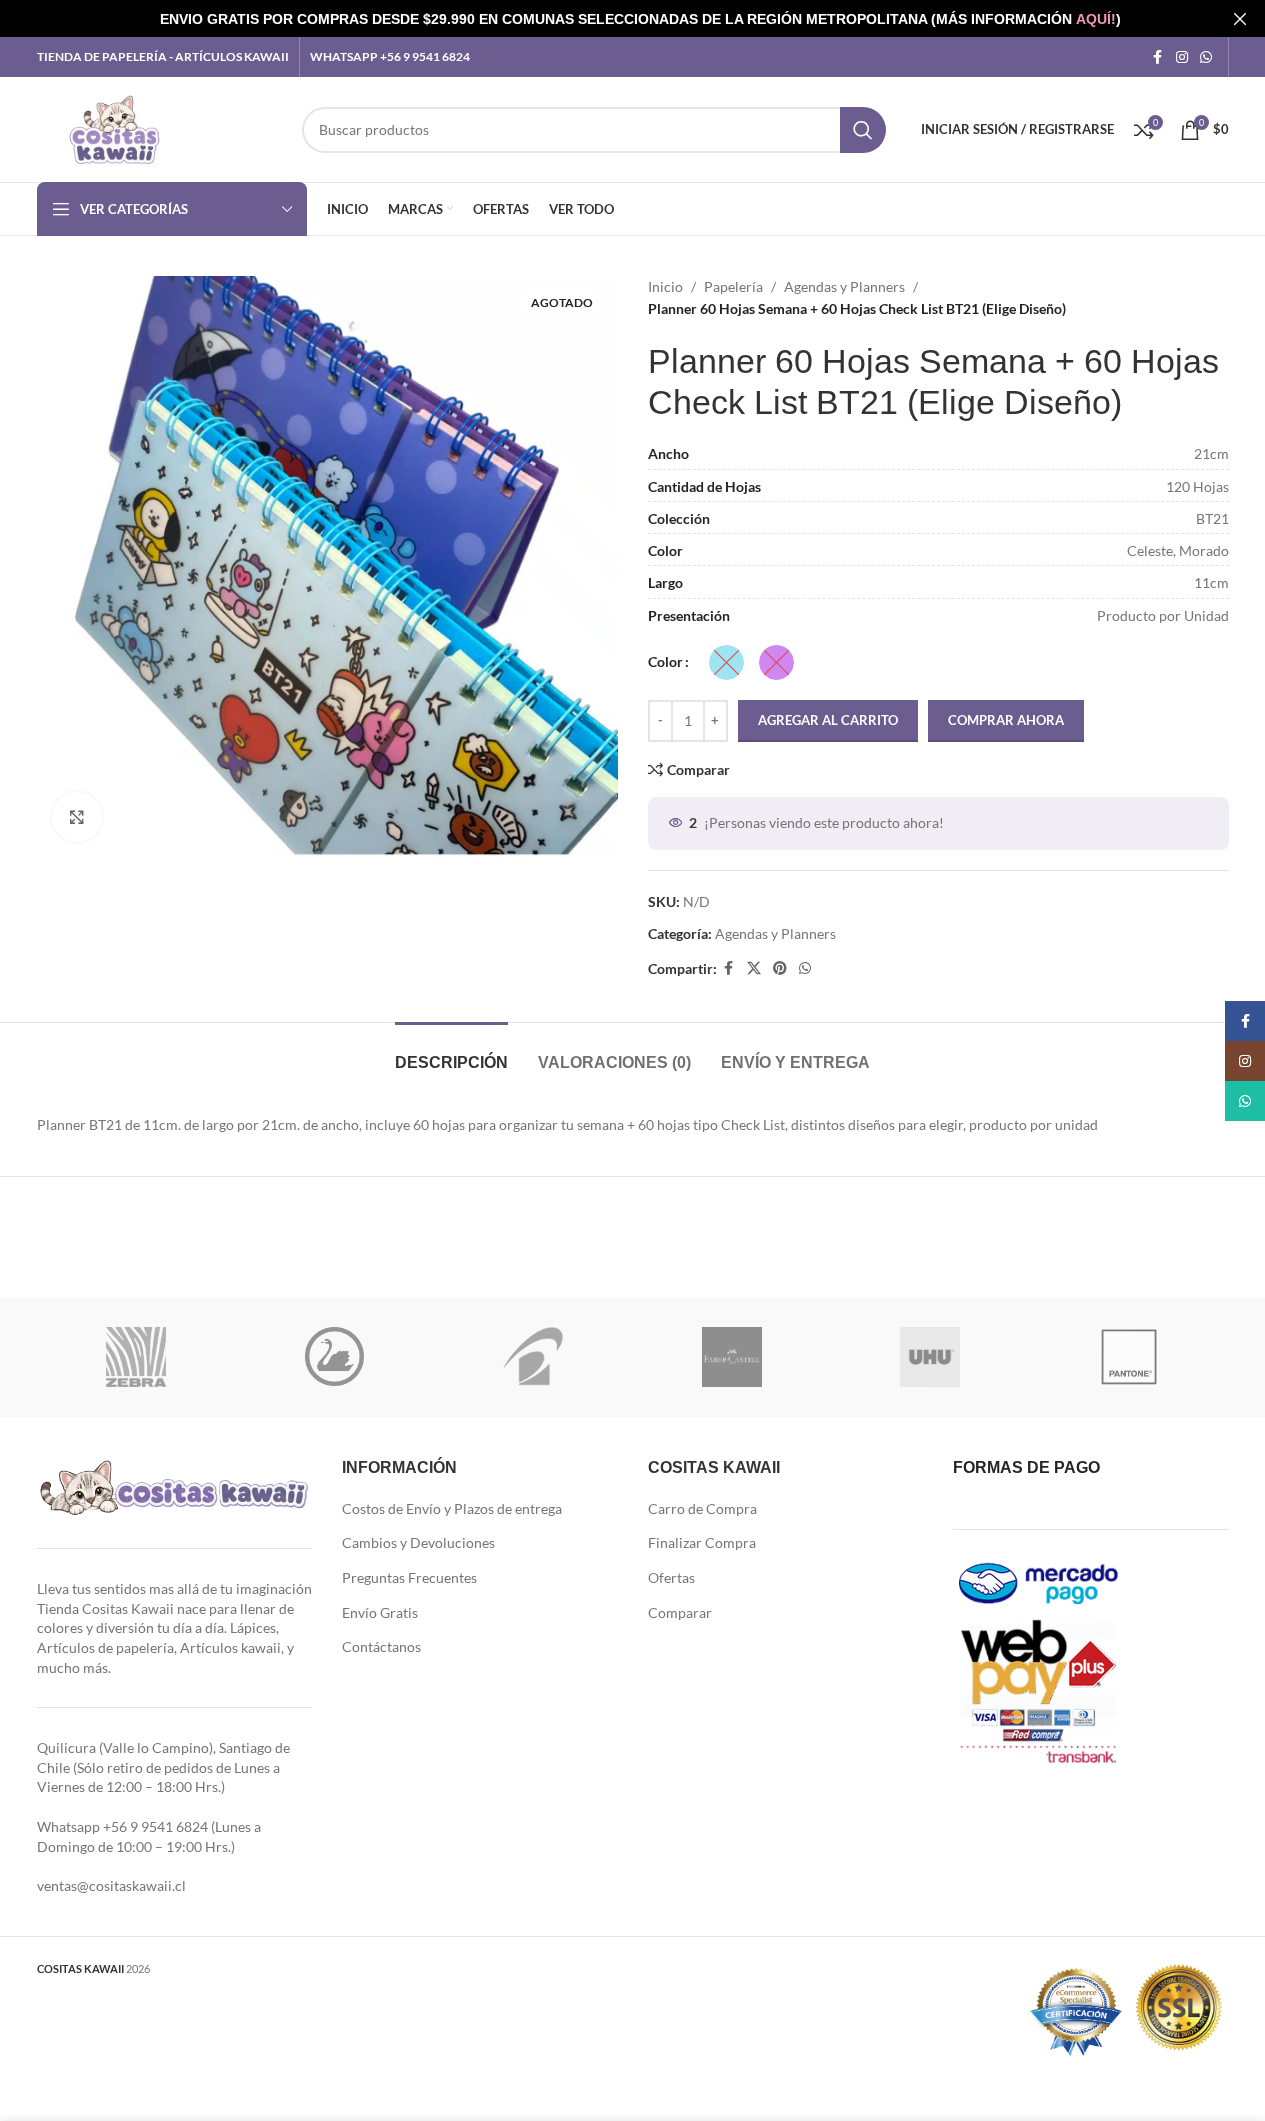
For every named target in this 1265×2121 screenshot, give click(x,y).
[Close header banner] (1240, 18)
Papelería (733, 286)
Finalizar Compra (702, 1542)
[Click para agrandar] (77, 817)
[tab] (451, 1052)
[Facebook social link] (1158, 57)
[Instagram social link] (1182, 57)
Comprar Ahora (1006, 720)
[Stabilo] (334, 1357)
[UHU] (930, 1357)
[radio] (726, 662)
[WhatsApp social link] (1206, 57)
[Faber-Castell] (731, 1357)
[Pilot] (533, 1357)
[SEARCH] (863, 130)
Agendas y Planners (844, 286)
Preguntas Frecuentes (409, 1577)
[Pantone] (1129, 1357)
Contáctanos (381, 1646)
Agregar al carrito (828, 720)
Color (665, 661)
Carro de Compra (702, 1508)
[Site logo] (114, 127)
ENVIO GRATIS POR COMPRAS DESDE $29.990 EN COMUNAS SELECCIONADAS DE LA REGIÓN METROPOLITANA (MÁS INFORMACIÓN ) (640, 19)
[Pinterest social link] (780, 968)
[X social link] (754, 968)
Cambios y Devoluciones (418, 1542)
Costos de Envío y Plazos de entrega (452, 1508)
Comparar (680, 1612)
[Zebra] (136, 1357)
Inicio (665, 286)
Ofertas (671, 1577)
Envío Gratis (380, 1612)
